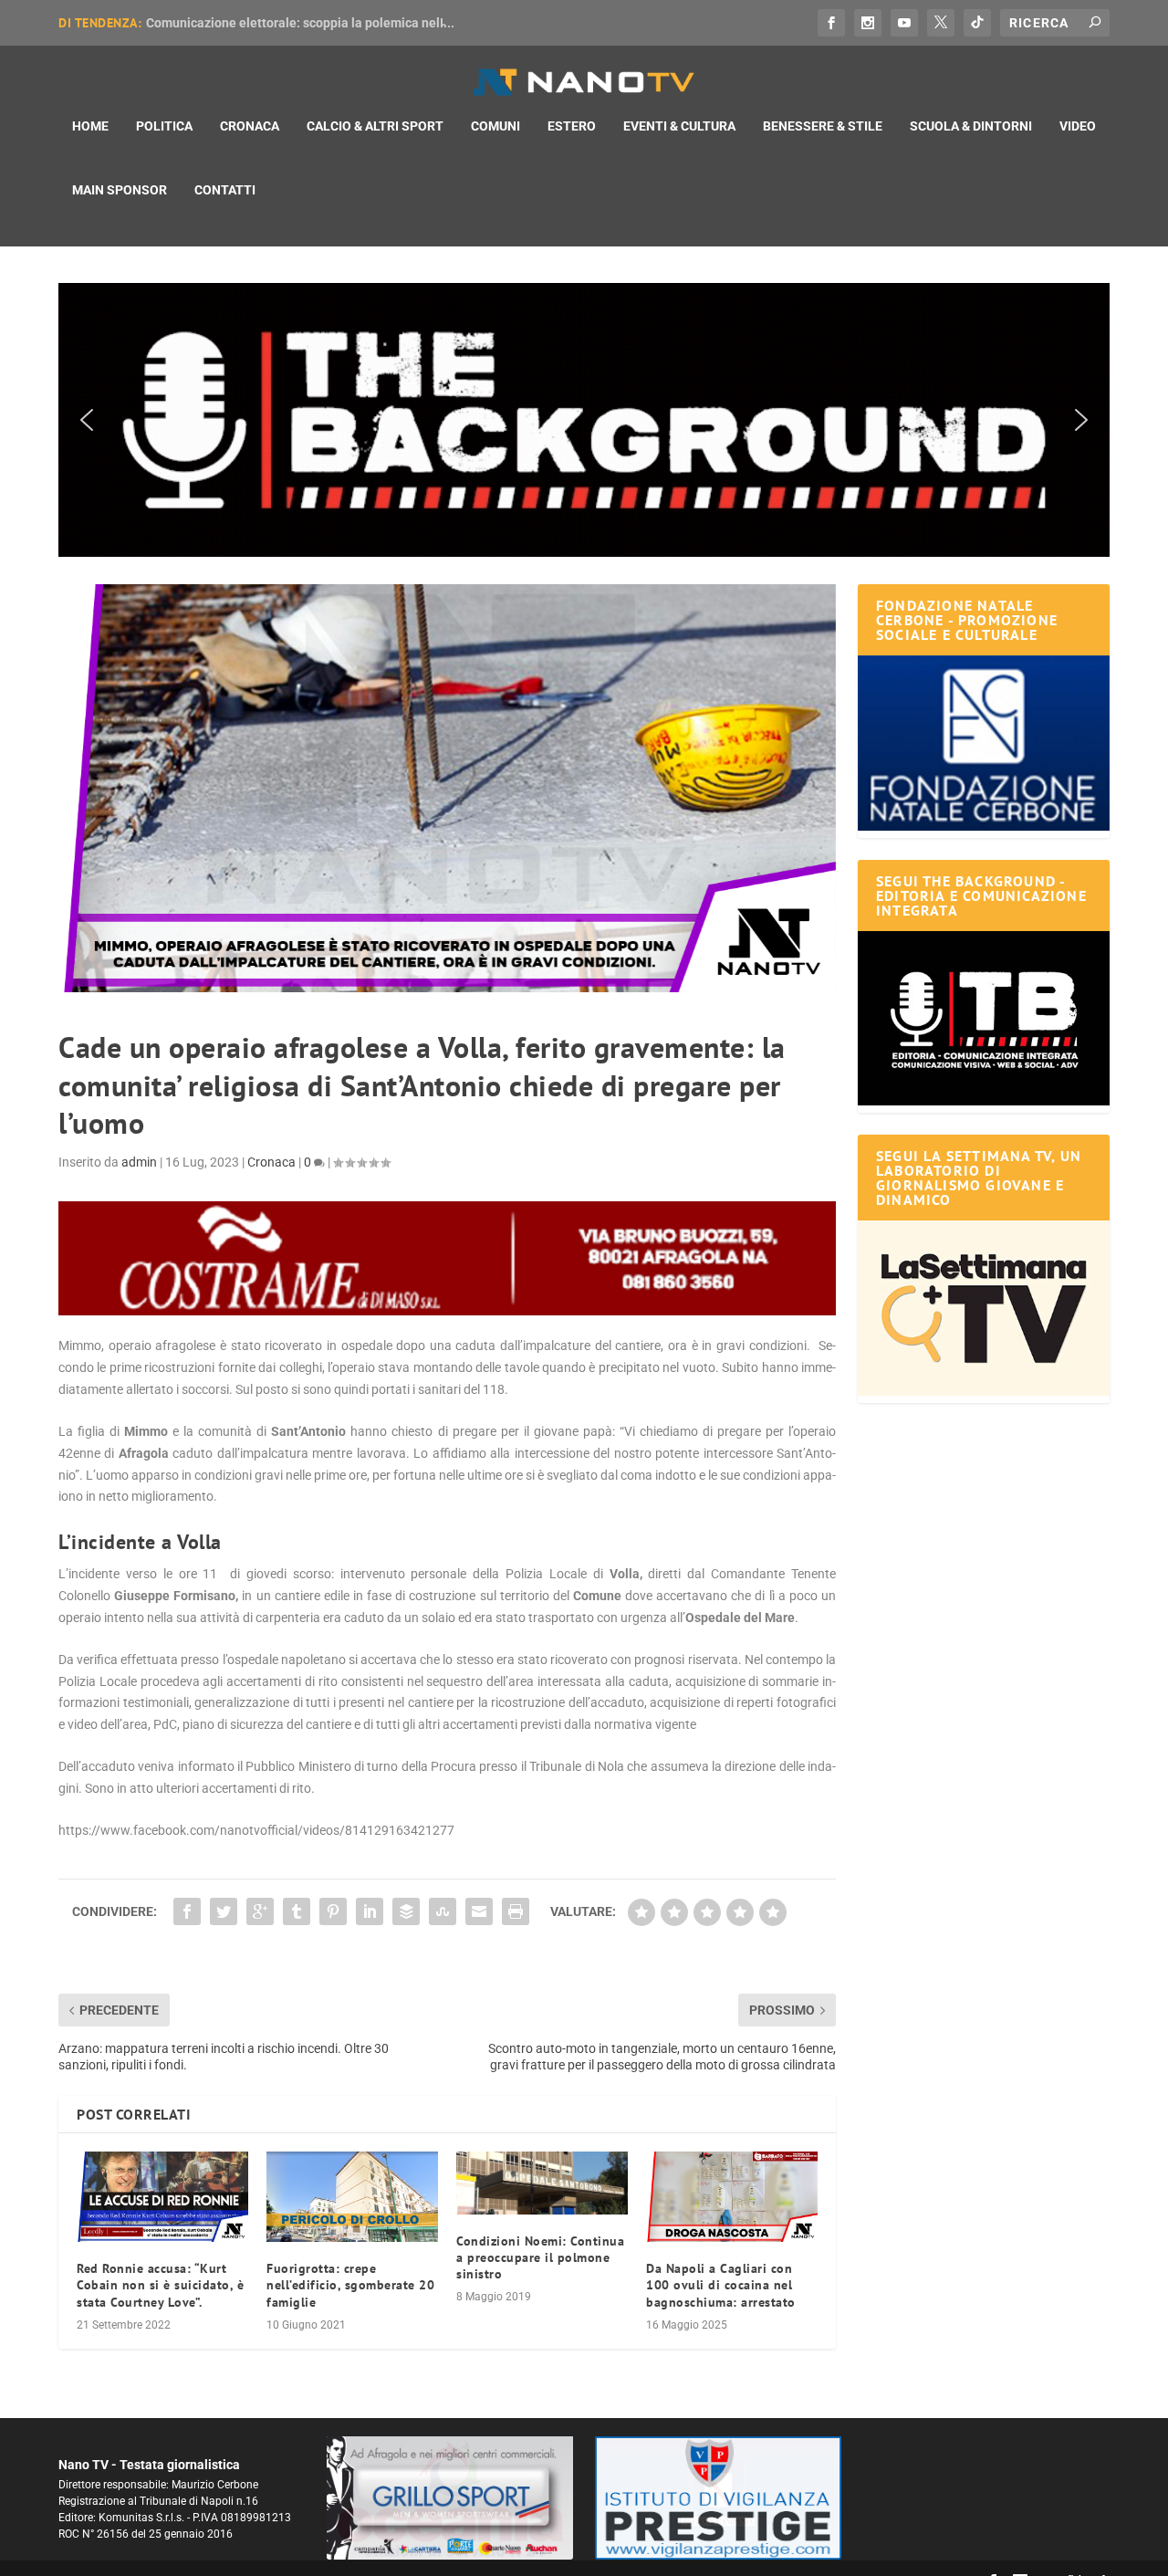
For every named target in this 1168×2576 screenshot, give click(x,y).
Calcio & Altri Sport (375, 126)
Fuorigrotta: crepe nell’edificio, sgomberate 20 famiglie (350, 2285)
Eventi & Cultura (679, 126)
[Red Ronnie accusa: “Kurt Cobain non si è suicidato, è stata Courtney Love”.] (162, 2197)
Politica (164, 126)
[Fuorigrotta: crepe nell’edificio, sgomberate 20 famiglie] (352, 2197)
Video (1078, 126)
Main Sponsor (120, 190)
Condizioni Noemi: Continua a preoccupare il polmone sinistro (540, 2257)
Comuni (495, 126)
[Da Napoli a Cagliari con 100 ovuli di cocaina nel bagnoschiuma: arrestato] (732, 2197)
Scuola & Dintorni (971, 126)
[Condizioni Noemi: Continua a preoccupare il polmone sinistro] (542, 2183)
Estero (572, 126)
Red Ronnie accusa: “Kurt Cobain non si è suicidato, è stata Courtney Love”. (160, 2285)
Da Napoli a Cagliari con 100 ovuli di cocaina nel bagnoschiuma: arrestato (721, 2285)
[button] (584, 420)
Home (90, 126)
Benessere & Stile (823, 126)
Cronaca (250, 126)
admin (139, 1162)
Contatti (225, 190)
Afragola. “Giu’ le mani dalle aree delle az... (271, 23)
